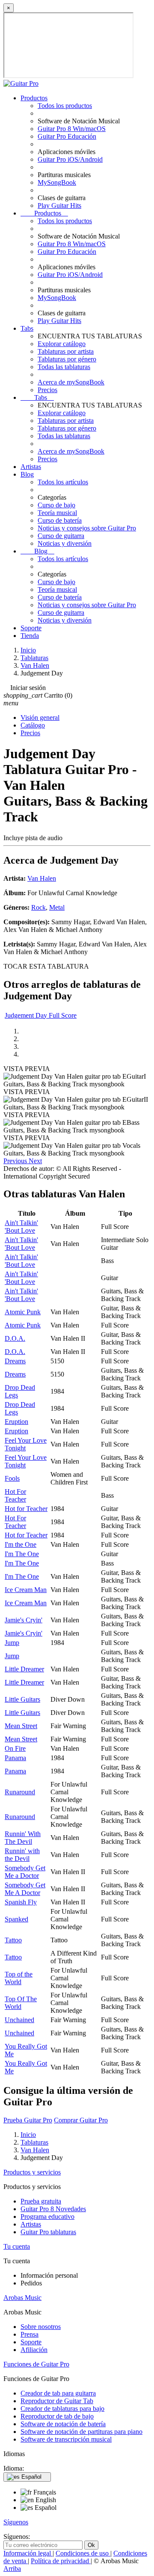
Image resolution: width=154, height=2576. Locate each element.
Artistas (31, 467)
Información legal (28, 2553)
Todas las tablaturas (64, 367)
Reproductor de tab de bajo (57, 2416)
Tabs (27, 328)
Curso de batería (60, 520)
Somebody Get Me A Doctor (25, 1889)
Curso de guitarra (61, 536)
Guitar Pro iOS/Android (70, 159)
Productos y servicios (32, 2172)
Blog (27, 474)
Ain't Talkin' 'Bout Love (21, 1227)
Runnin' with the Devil (22, 1855)
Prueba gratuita (41, 2201)
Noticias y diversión (65, 543)
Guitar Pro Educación (67, 136)
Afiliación (34, 2350)
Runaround (20, 1792)
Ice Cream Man (26, 1590)
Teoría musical (57, 513)
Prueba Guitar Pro (28, 2120)
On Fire (15, 1748)
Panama (15, 1758)
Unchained (19, 2020)
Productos (34, 98)
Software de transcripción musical (66, 2439)
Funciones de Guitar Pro (36, 2364)
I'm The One (22, 1554)
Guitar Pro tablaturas (48, 2232)
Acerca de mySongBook (71, 382)
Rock (38, 907)
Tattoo (13, 1940)
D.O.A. (15, 1338)
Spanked (16, 1919)
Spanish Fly (21, 1902)
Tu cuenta (17, 2246)
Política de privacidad (61, 2561)
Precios (47, 390)
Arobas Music (22, 2298)
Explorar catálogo (62, 344)
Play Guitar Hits (59, 205)
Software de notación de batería (63, 2424)
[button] (16, 1161)
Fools (12, 1478)
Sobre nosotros (41, 2327)
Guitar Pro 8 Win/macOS (72, 129)
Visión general (40, 717)
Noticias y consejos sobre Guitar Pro (87, 528)
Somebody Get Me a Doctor (25, 1872)
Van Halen (42, 878)
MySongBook (57, 182)
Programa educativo (47, 2217)
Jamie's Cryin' (24, 1620)
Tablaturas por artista (66, 351)
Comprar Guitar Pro (81, 2120)
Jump (12, 1643)
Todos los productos (65, 106)
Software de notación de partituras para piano (81, 2432)
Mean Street (21, 1726)
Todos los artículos (63, 482)
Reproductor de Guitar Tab (57, 2401)
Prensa (30, 2334)
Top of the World (19, 1978)
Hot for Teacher (26, 1509)
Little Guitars (22, 1699)
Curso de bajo (56, 505)
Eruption (16, 1422)
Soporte (31, 628)
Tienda (30, 636)
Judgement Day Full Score (41, 1015)
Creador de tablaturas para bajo (62, 2409)
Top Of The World (21, 2003)
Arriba (12, 2569)
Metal (57, 907)
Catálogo (33, 725)
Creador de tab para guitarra (58, 2393)
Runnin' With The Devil (23, 1838)
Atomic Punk (23, 1312)
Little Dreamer (24, 1669)
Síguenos (16, 2522)
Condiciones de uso (83, 2553)
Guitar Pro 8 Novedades (53, 2209)
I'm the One (21, 1544)
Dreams (15, 1361)
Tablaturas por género (67, 359)
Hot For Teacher (15, 1495)
